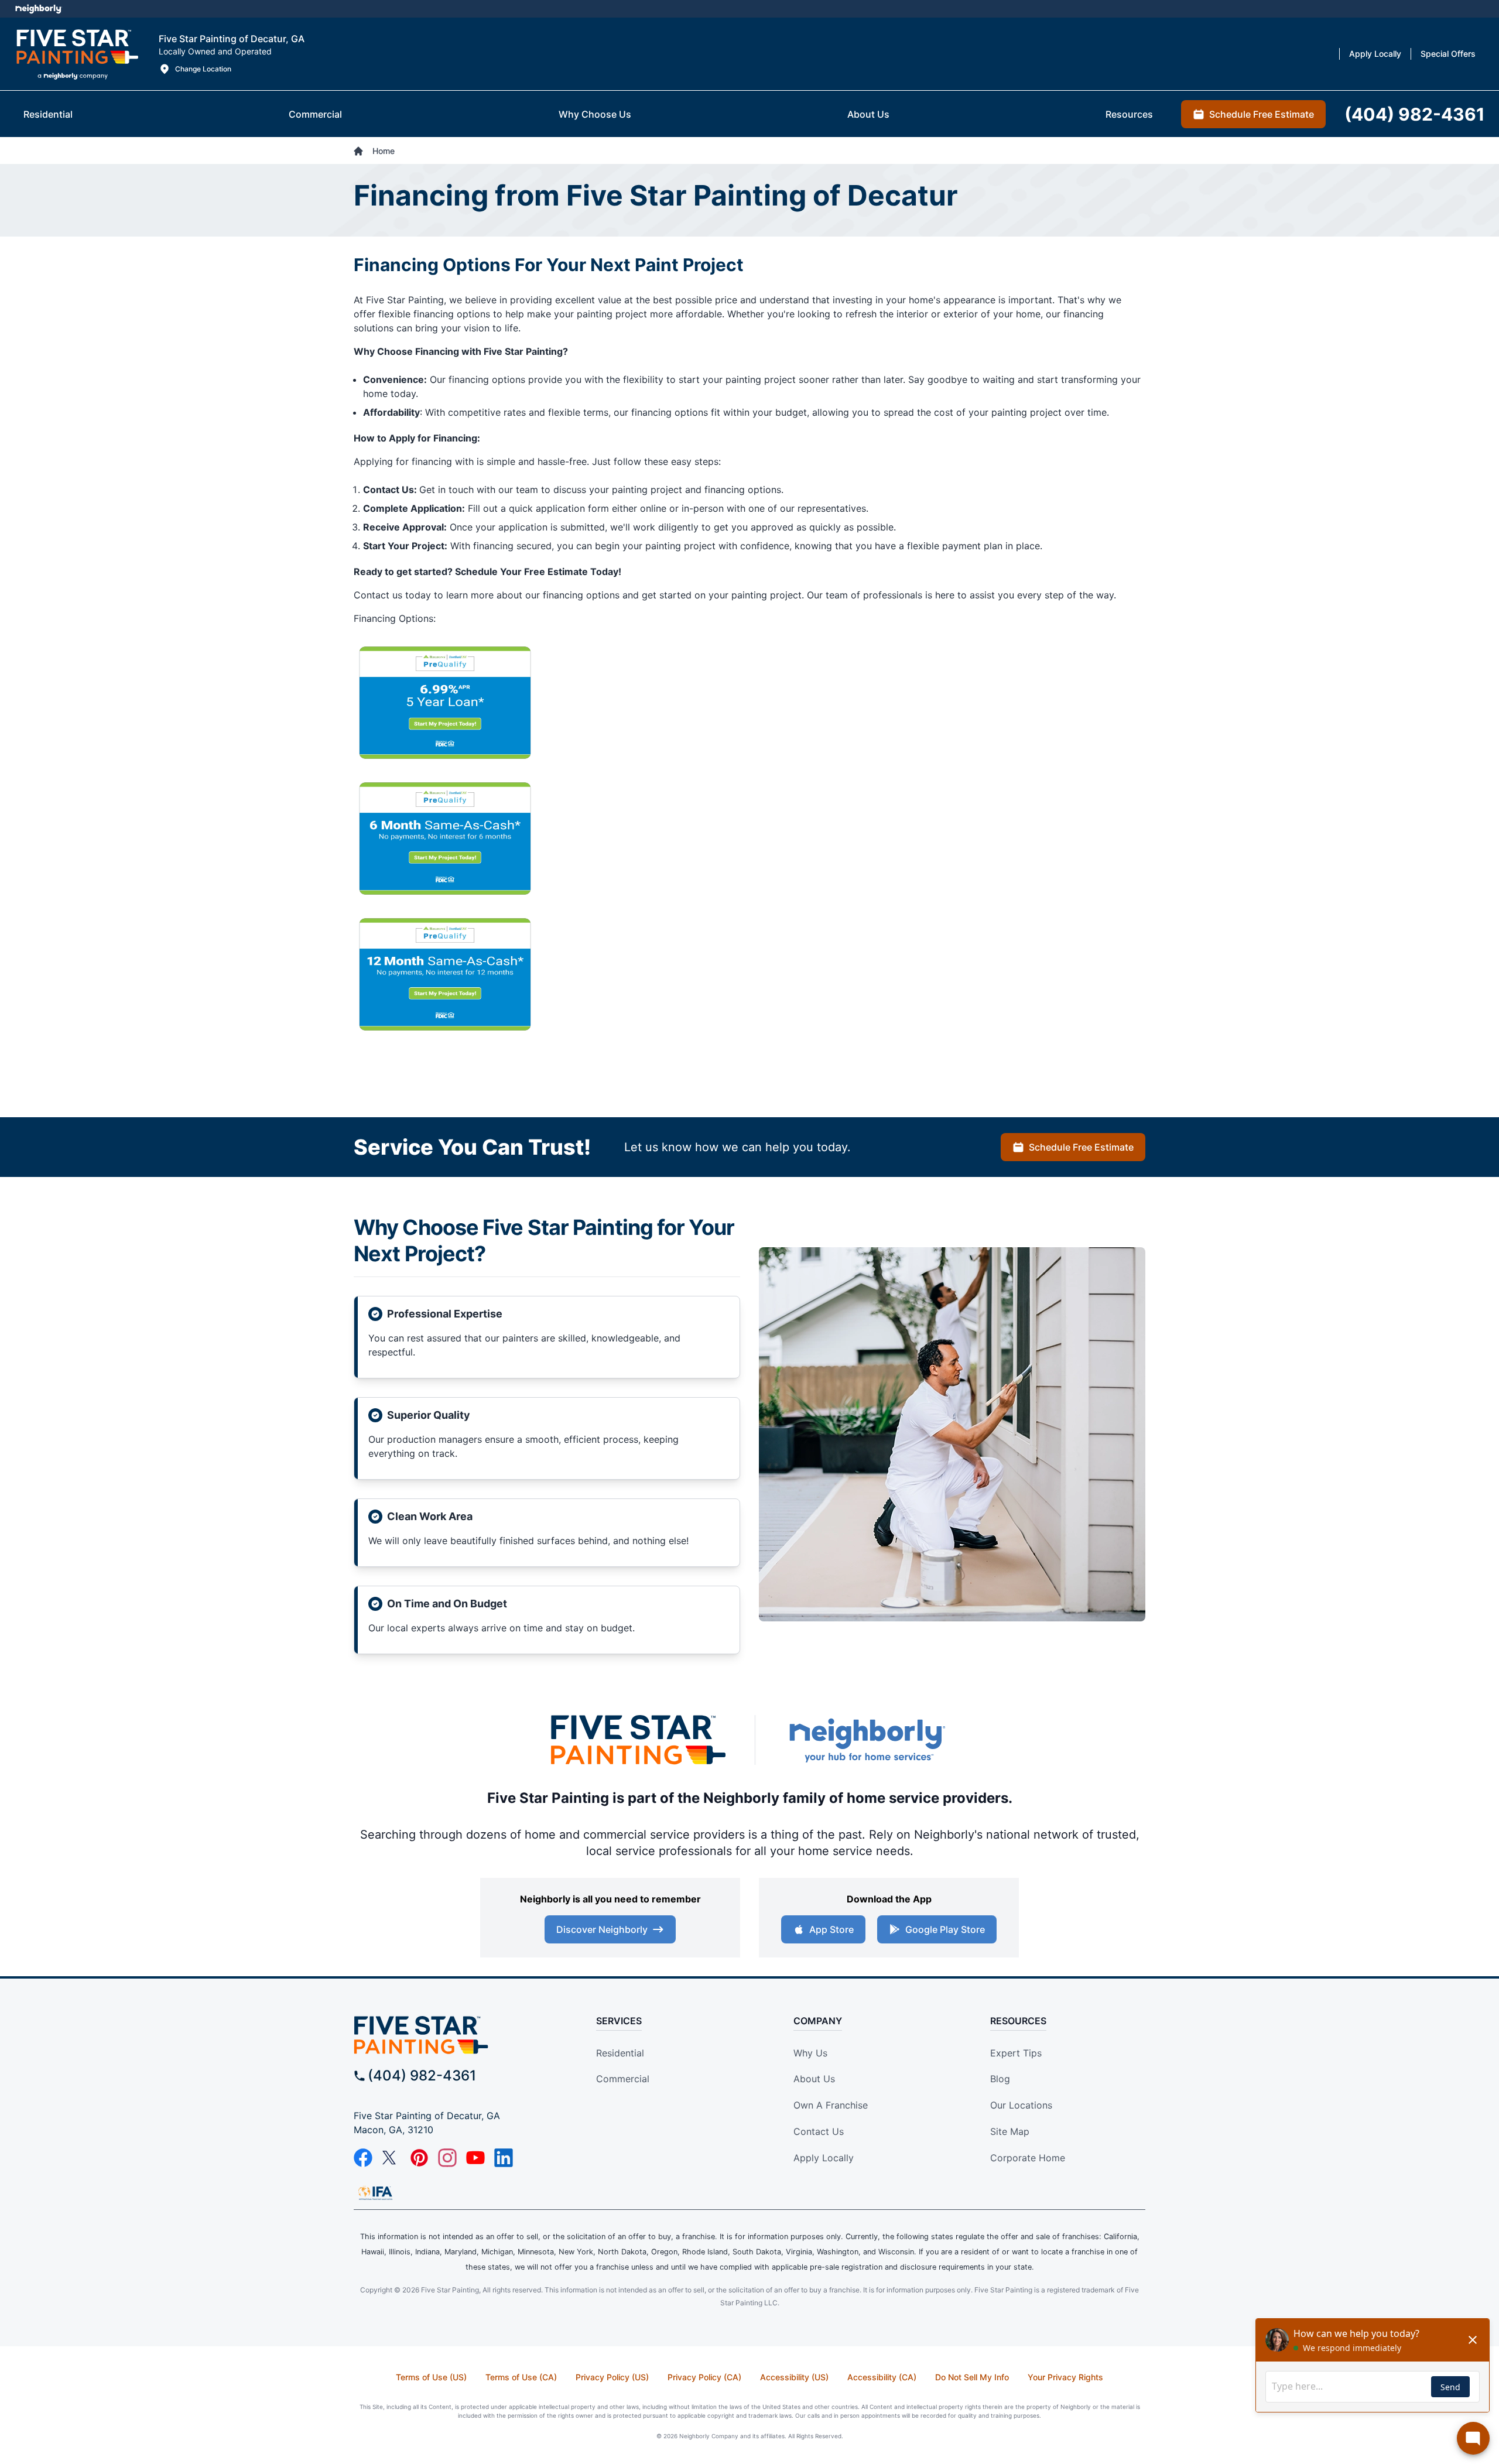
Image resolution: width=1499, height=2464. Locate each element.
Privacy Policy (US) (612, 2377)
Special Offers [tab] (1448, 54)
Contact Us (819, 2131)
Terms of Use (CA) (521, 2377)
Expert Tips (1016, 2053)
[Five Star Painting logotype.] (77, 54)
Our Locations (1021, 2105)
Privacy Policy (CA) (704, 2377)
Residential (620, 2053)
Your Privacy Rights (1065, 2377)
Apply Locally (824, 2158)
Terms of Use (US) (431, 2377)
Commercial (623, 2079)
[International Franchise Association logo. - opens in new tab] (375, 2193)
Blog (1000, 2079)
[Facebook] (363, 2158)
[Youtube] (475, 2158)
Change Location (203, 69)
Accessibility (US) (794, 2377)
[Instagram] (447, 2158)
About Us (814, 2079)
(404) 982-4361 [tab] (1415, 114)
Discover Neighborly (602, 1929)
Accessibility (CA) (882, 2377)
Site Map (1010, 2131)
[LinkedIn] (504, 2158)
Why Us (810, 2053)
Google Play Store (945, 1929)
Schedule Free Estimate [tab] (1262, 114)
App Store (831, 1929)
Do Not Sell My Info (972, 2377)
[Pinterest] (419, 2158)
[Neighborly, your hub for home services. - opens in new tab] (867, 1740)
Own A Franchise (831, 2105)
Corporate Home (1028, 2158)
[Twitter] (391, 2158)
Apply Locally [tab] (1375, 54)
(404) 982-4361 (422, 2075)
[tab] (48, 114)
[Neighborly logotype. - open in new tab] (38, 9)
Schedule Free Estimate (1081, 1147)
